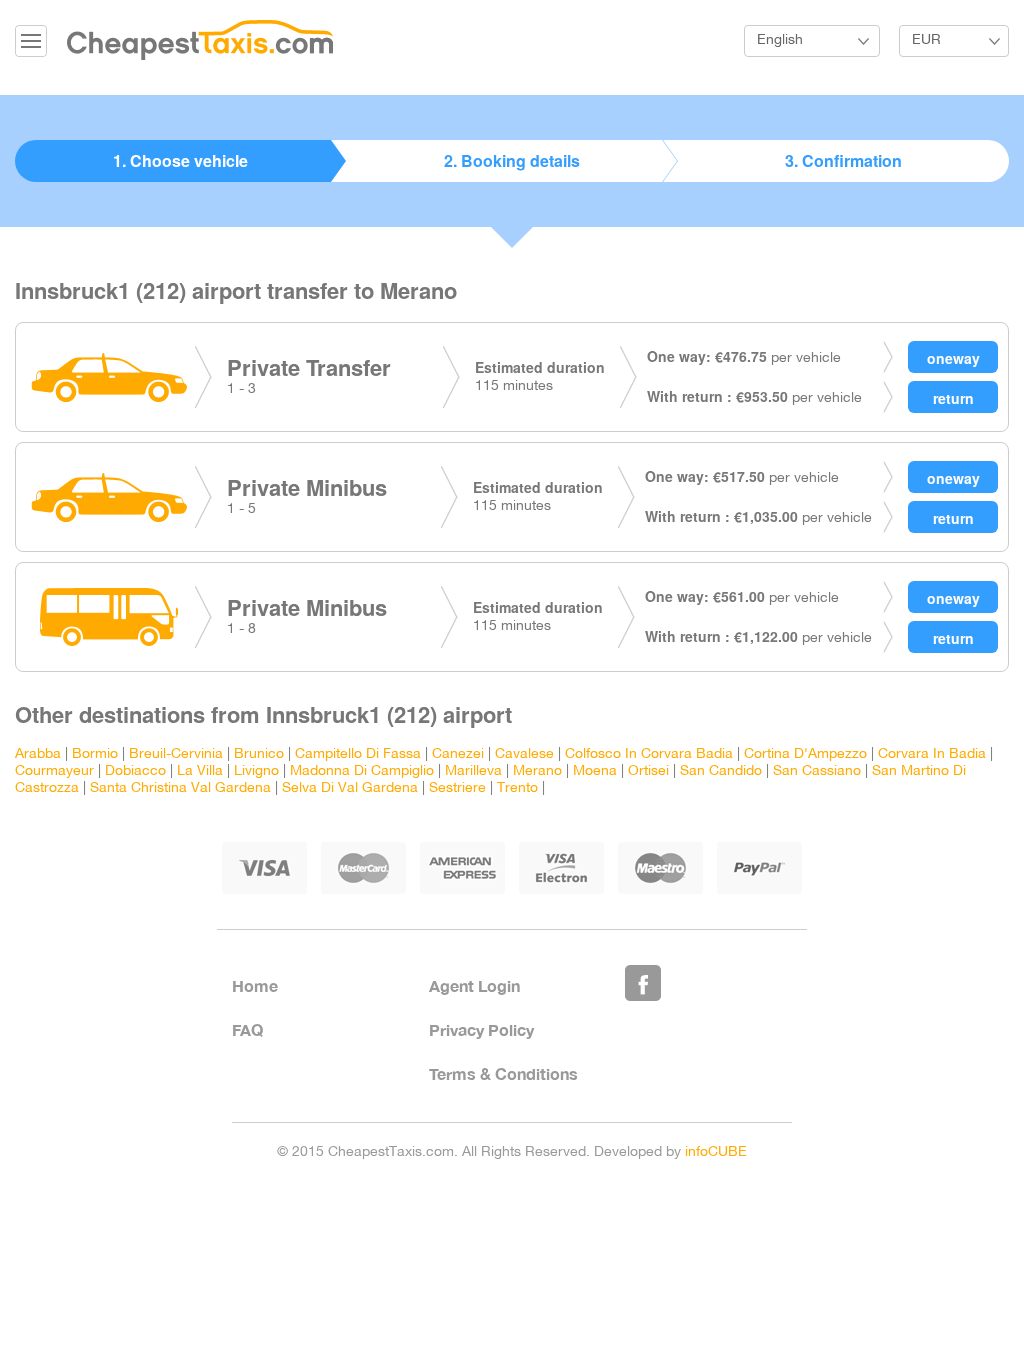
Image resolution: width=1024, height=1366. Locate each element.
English (780, 40)
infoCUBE (716, 1152)
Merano (537, 771)
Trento (517, 788)
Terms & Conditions (503, 1073)
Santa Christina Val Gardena (180, 788)
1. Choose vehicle (180, 160)
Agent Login (474, 985)
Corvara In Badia (932, 754)
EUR (926, 40)
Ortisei (648, 771)
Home (255, 985)
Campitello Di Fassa (358, 754)
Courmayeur (54, 771)
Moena (595, 771)
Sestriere (457, 788)
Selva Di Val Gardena (350, 788)
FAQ (247, 1029)
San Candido (721, 771)
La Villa (200, 771)
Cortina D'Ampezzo (805, 754)
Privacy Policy (481, 1029)
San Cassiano (817, 771)
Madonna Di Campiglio (362, 771)
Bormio (95, 754)
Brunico (259, 754)
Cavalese (524, 754)
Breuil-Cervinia (176, 754)
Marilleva (473, 771)
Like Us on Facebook (643, 983)
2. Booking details (512, 160)
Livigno (256, 771)
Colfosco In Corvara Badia (649, 754)
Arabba (38, 754)
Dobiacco (135, 771)
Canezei (458, 754)
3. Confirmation (843, 160)
